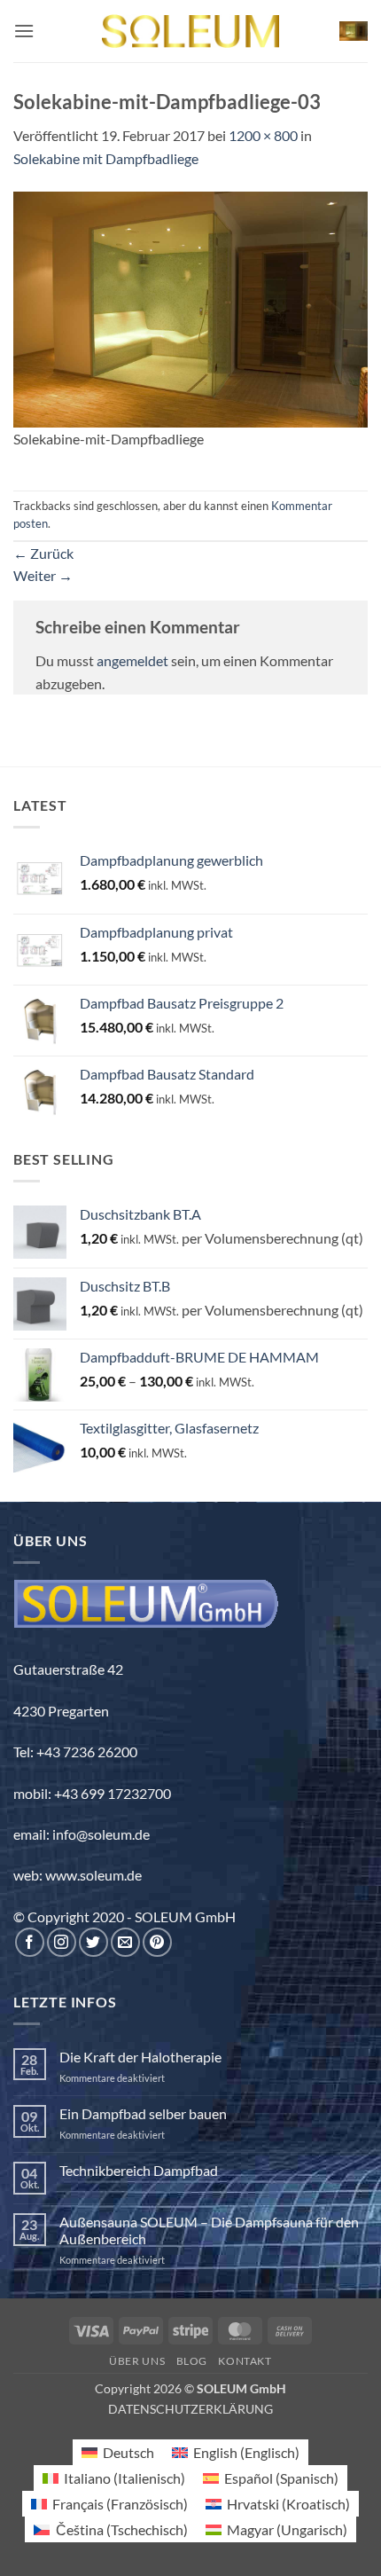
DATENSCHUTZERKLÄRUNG (190, 2409)
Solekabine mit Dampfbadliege (106, 158)
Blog (192, 2361)
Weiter (43, 575)
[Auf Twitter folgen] (93, 1942)
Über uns (137, 2361)
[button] (24, 31)
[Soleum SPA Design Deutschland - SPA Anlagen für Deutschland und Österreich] (190, 31)
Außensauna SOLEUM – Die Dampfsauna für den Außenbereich (209, 2230)
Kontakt (245, 2361)
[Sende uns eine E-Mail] (125, 1942)
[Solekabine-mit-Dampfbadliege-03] (190, 307)
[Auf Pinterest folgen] (157, 1942)
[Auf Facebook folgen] (30, 1942)
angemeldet (132, 660)
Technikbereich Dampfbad (139, 2170)
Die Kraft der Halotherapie (140, 2057)
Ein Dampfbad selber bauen (143, 2113)
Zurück (43, 553)
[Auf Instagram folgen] (62, 1942)
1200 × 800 (263, 135)
